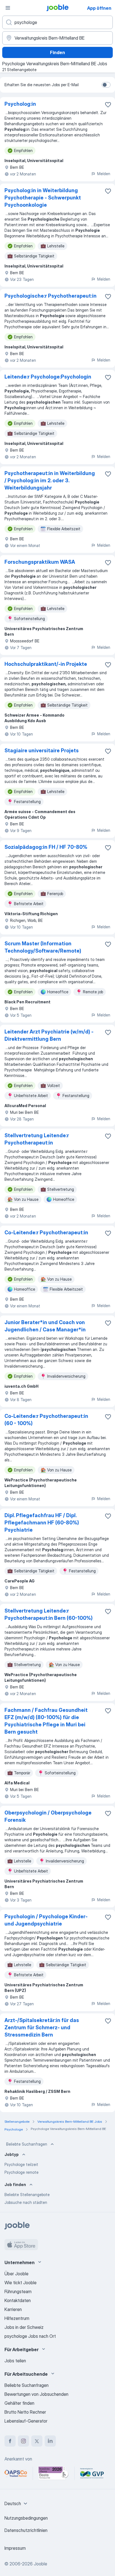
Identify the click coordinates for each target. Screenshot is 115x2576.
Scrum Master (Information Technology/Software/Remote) (43, 947)
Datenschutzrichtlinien (26, 2530)
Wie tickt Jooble (21, 2283)
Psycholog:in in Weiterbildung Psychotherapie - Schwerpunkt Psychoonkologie (43, 198)
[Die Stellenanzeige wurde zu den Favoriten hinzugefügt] (108, 105)
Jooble (40, 2564)
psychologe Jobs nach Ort (30, 2336)
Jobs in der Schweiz (24, 2327)
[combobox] (17, 2503)
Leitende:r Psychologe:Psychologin (48, 377)
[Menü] (8, 8)
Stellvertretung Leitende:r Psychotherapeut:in (37, 1139)
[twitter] (37, 2441)
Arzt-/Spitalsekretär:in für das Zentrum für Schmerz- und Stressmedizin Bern (42, 2027)
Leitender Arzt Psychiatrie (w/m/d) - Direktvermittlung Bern (49, 1035)
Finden (57, 52)
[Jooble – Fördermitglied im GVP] (92, 2473)
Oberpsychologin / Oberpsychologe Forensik (48, 1816)
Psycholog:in (20, 104)
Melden (104, 174)
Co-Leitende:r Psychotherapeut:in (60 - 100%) (46, 1420)
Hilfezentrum (17, 2318)
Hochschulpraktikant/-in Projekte (46, 664)
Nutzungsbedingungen (26, 2518)
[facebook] (10, 2441)
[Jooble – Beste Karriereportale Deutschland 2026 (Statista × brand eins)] (54, 2473)
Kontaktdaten (18, 2300)
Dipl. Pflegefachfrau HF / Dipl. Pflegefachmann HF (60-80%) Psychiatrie (42, 1523)
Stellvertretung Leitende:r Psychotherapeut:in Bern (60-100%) (49, 1614)
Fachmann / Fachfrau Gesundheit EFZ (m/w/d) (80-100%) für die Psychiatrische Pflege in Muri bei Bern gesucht (46, 1721)
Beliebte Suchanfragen (27, 2144)
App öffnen (99, 8)
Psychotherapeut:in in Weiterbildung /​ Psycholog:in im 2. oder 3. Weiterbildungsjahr (50, 480)
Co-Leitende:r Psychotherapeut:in (46, 1232)
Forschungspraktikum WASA (40, 562)
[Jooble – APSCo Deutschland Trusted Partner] (16, 2473)
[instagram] (23, 2441)
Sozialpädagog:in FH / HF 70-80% (46, 847)
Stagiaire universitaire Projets (42, 750)
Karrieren (13, 2309)
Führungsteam (18, 2291)
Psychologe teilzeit (21, 2164)
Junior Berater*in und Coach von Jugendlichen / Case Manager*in (45, 1326)
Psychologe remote (21, 2172)
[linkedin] (50, 2441)
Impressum (15, 2548)
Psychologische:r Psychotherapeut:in (51, 296)
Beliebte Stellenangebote (27, 2195)
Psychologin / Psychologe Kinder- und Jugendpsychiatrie (46, 1920)
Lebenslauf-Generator (26, 2421)
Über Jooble (16, 2274)
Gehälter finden (19, 2403)
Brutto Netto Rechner (25, 2412)
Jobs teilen (15, 2361)
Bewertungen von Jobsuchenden (36, 2394)
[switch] (106, 85)
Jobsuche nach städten (26, 2202)
